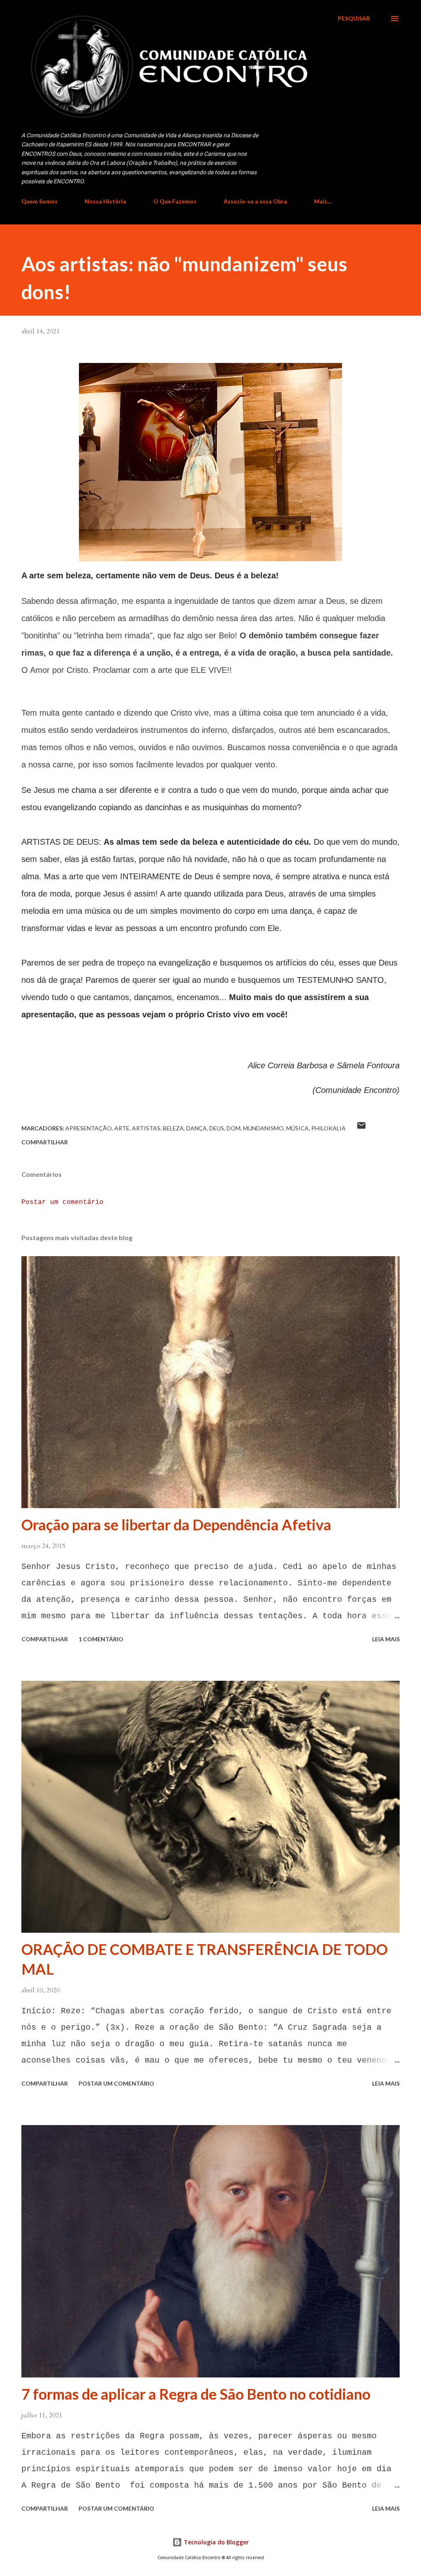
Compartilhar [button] (45, 1142)
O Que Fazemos (175, 201)
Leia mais (386, 1639)
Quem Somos (39, 201)
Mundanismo (263, 1128)
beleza (173, 1128)
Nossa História (105, 201)
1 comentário (101, 1639)
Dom (234, 1128)
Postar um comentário (62, 1202)
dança (197, 1128)
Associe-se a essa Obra (255, 201)
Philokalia (328, 1128)
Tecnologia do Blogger (215, 2542)
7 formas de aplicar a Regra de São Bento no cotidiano (196, 2394)
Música (297, 1128)
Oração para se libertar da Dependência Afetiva (176, 1525)
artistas (146, 1128)
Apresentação (89, 1128)
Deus (217, 1128)
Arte (122, 1128)
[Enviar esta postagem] (361, 1128)
